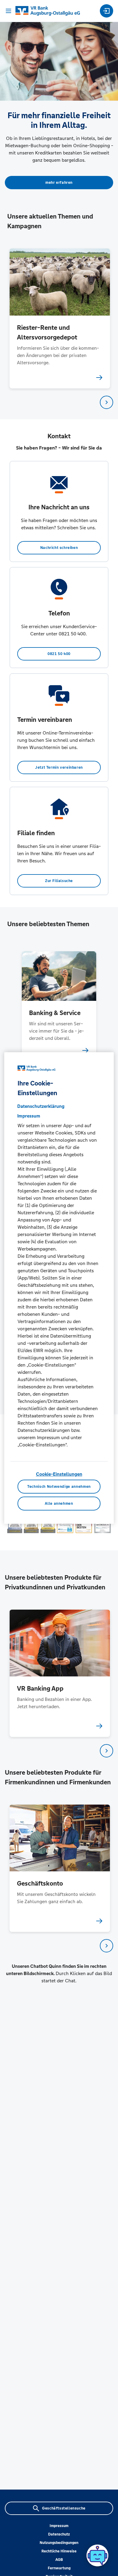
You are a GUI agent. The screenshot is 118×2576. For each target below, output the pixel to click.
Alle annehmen (59, 1504)
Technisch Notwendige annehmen (59, 1487)
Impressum (59, 2526)
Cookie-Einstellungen (59, 1474)
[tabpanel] (59, 318)
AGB (59, 2560)
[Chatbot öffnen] (97, 2555)
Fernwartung (59, 2568)
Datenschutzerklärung (41, 1106)
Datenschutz (59, 2534)
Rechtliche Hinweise (59, 2551)
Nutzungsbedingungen (59, 2543)
